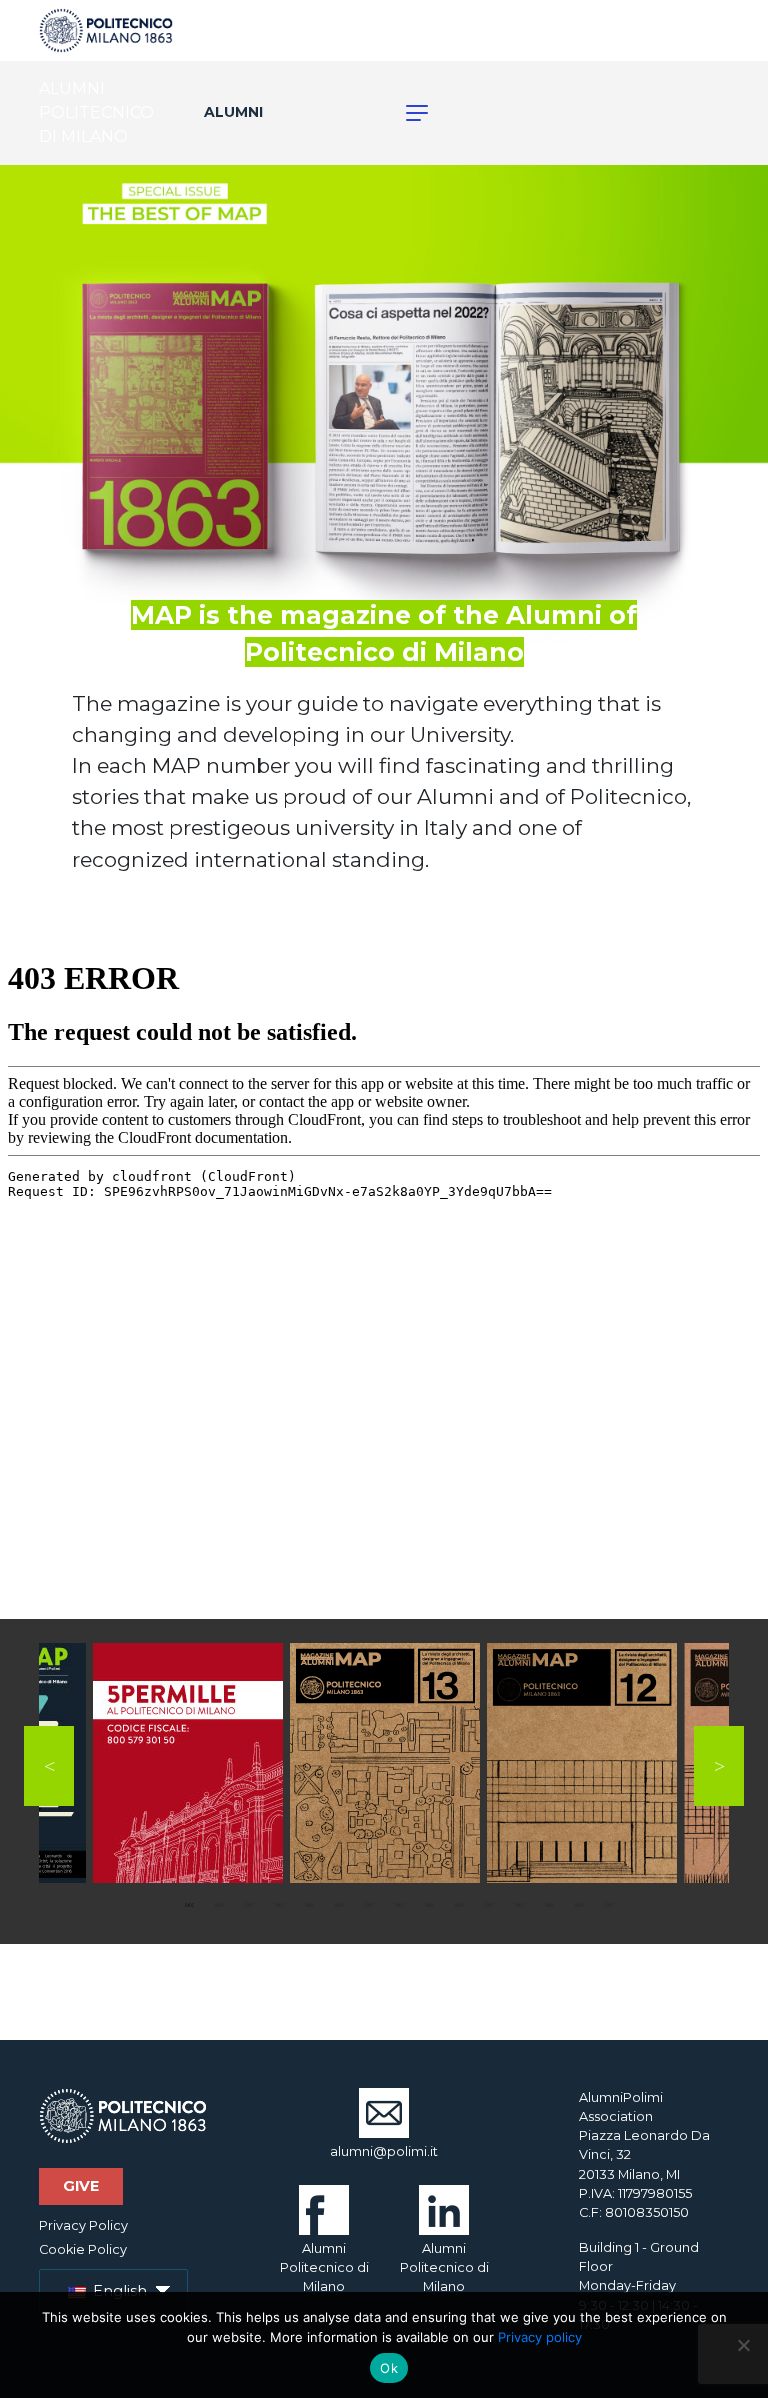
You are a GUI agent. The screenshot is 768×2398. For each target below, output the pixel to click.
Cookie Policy (83, 2249)
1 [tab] (189, 1905)
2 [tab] (219, 1905)
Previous (49, 1766)
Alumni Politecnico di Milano (324, 2267)
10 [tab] (459, 1905)
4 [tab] (279, 1905)
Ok (389, 2368)
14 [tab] (579, 1905)
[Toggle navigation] (406, 113)
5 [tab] (309, 1905)
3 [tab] (249, 1905)
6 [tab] (339, 1905)
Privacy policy (540, 2337)
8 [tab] (399, 1905)
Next (719, 1766)
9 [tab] (429, 1905)
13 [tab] (549, 1905)
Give (81, 2186)
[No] (743, 2345)
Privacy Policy (83, 2225)
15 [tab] (609, 1905)
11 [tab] (489, 1905)
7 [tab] (369, 1905)
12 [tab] (519, 1905)
